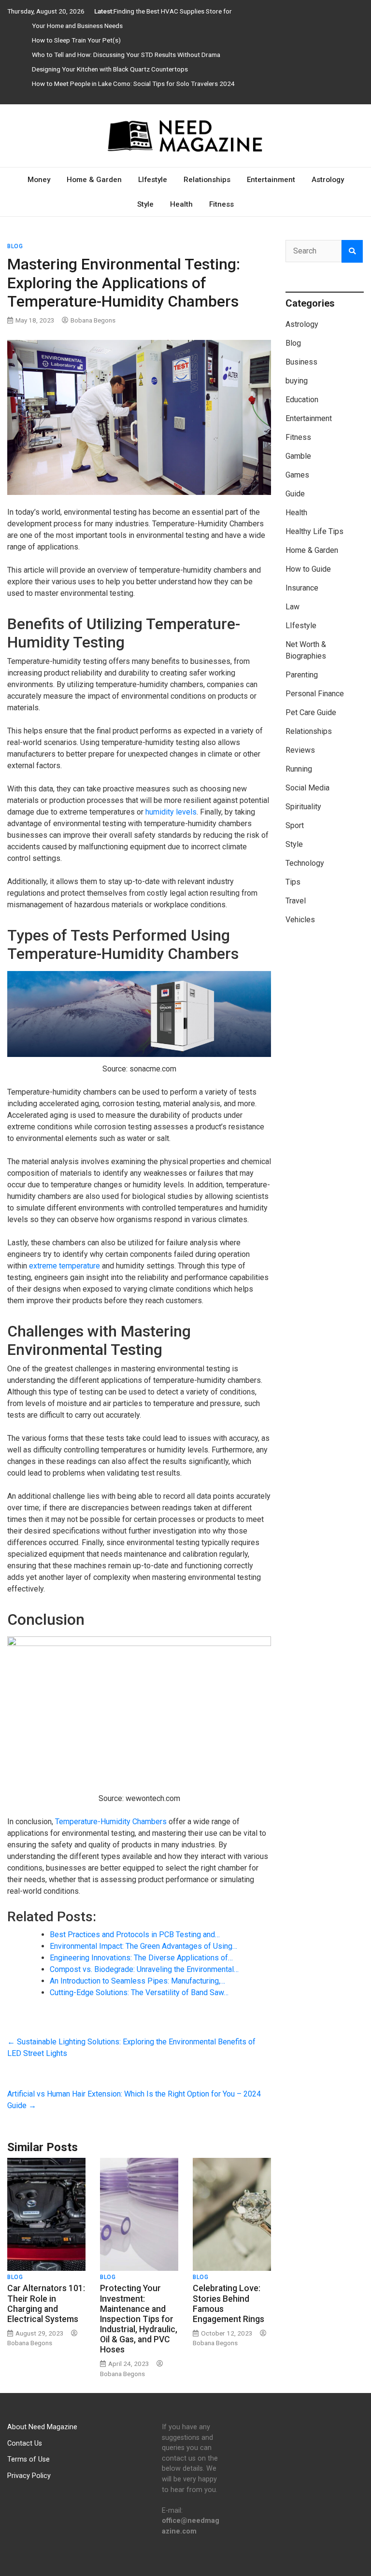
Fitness (221, 204)
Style (145, 204)
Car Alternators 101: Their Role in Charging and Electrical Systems (46, 2303)
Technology (305, 863)
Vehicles (300, 920)
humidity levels (171, 812)
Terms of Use (29, 2459)
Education (302, 400)
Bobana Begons (93, 320)
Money (39, 180)
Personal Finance (315, 694)
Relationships (207, 180)
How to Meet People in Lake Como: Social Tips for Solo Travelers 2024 (133, 84)
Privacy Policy (29, 2476)
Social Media (307, 788)
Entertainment (271, 180)
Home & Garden (94, 180)
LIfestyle (153, 180)
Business (301, 362)
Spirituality (303, 807)
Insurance (302, 588)
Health (181, 204)
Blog (15, 246)
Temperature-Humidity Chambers (111, 1822)
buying (297, 381)
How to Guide (308, 569)
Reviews (300, 750)
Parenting (302, 675)
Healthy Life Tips (314, 531)
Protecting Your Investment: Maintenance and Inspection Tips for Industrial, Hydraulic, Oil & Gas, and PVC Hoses (139, 2319)
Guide (295, 494)
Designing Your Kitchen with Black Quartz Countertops (110, 69)
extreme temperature (64, 1266)
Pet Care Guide (311, 712)
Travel (296, 901)
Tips (293, 882)
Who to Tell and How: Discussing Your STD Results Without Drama (126, 55)
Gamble (298, 456)
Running (299, 769)
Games (297, 475)
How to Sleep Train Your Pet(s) (76, 40)
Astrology (328, 180)
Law (293, 607)
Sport (295, 825)
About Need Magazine (42, 2427)
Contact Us (25, 2443)
